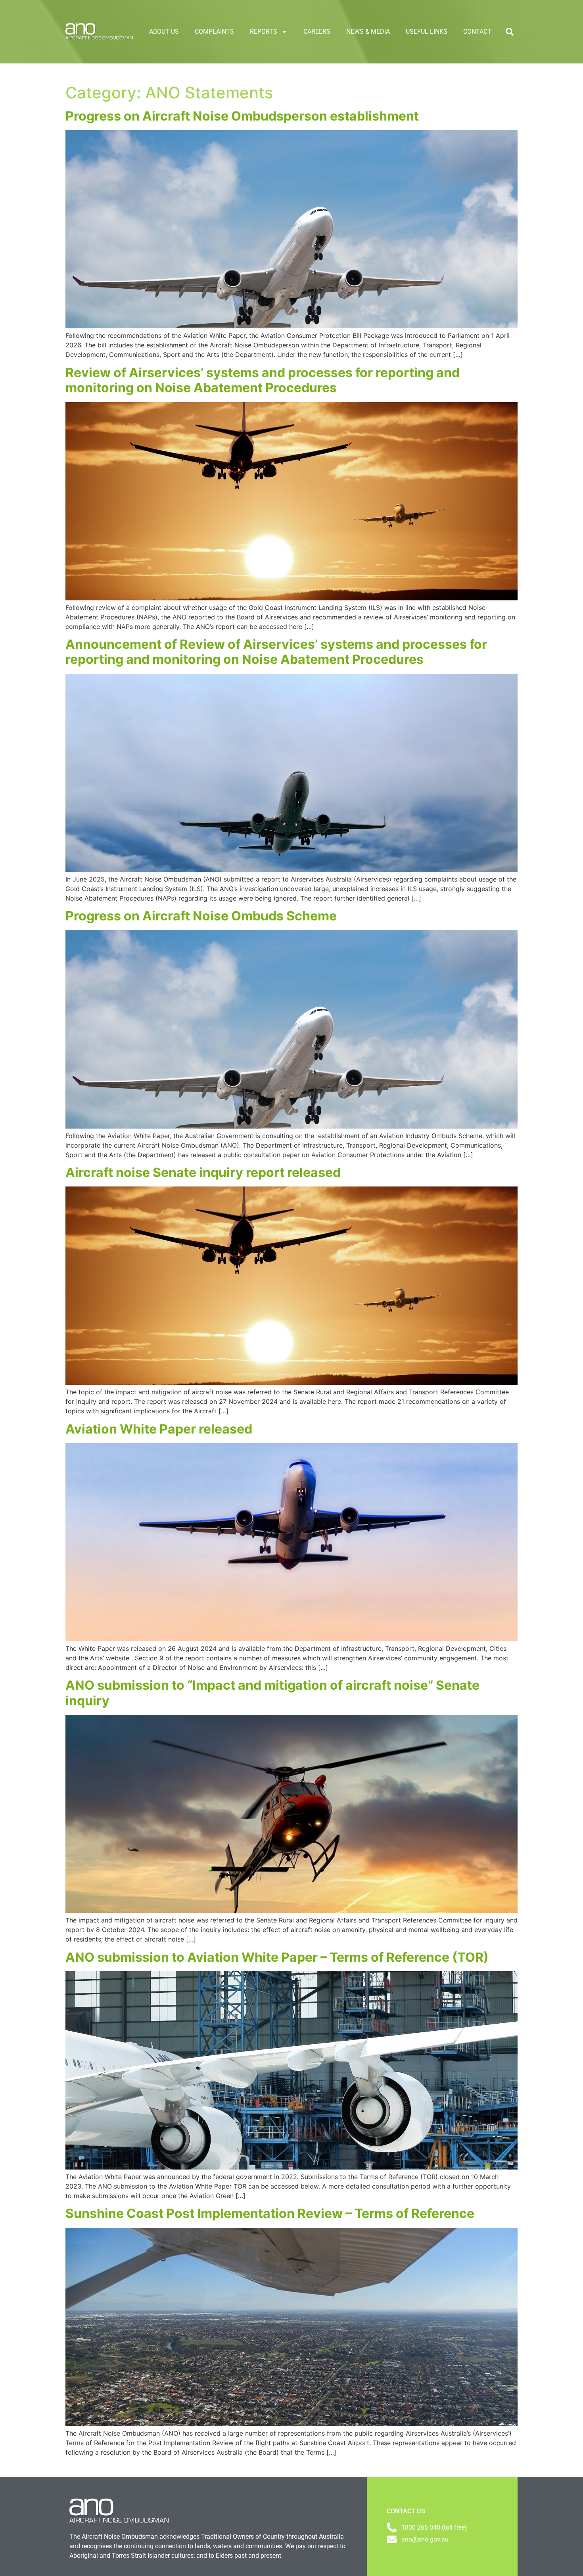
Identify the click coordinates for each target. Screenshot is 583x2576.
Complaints (214, 32)
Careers (317, 32)
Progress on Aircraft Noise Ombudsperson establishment (242, 116)
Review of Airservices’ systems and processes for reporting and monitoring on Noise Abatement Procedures (263, 380)
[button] (510, 32)
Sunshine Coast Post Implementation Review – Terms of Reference (270, 2213)
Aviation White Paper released (159, 1429)
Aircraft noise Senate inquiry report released (203, 1172)
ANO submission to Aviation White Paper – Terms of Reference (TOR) (277, 1957)
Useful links (427, 32)
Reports (264, 32)
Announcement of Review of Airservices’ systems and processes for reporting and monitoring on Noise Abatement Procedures (276, 652)
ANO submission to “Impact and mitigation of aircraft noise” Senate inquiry (272, 1693)
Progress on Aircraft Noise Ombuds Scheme (201, 916)
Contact (477, 32)
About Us (164, 32)
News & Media (368, 32)
